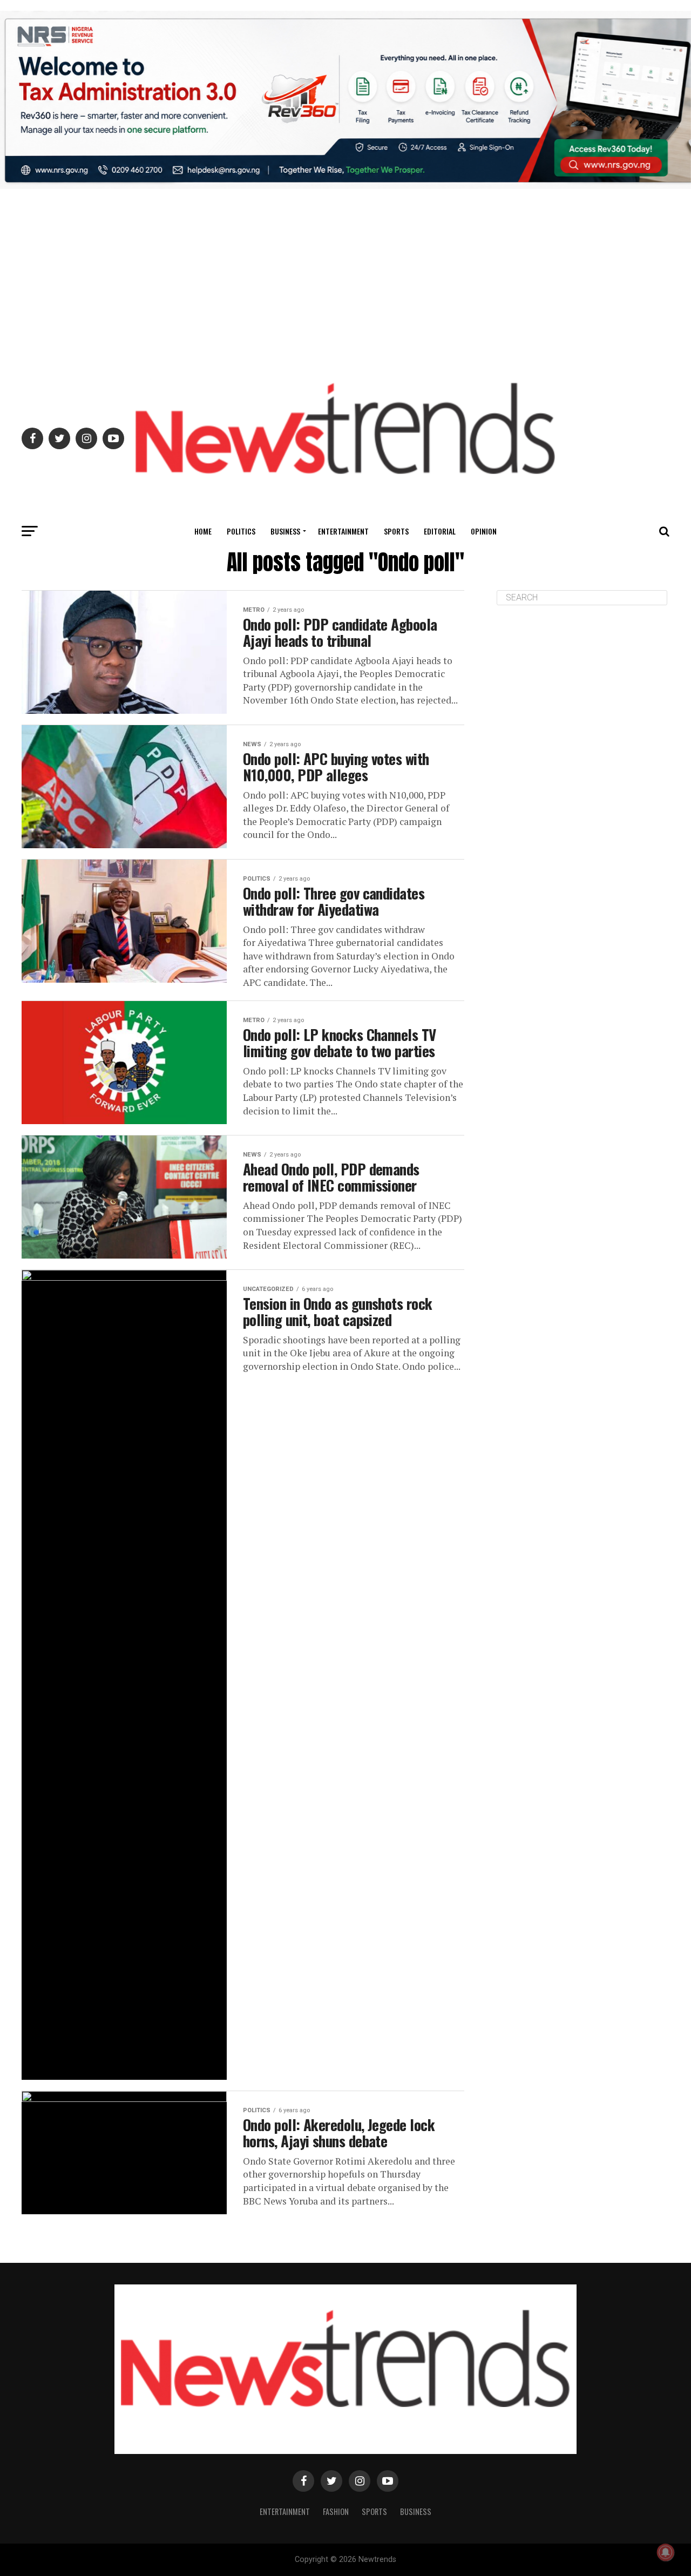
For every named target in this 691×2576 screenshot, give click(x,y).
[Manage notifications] (666, 2552)
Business (285, 531)
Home (203, 531)
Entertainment (343, 531)
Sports (396, 531)
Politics (241, 531)
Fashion (336, 2511)
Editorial (440, 531)
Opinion (484, 531)
